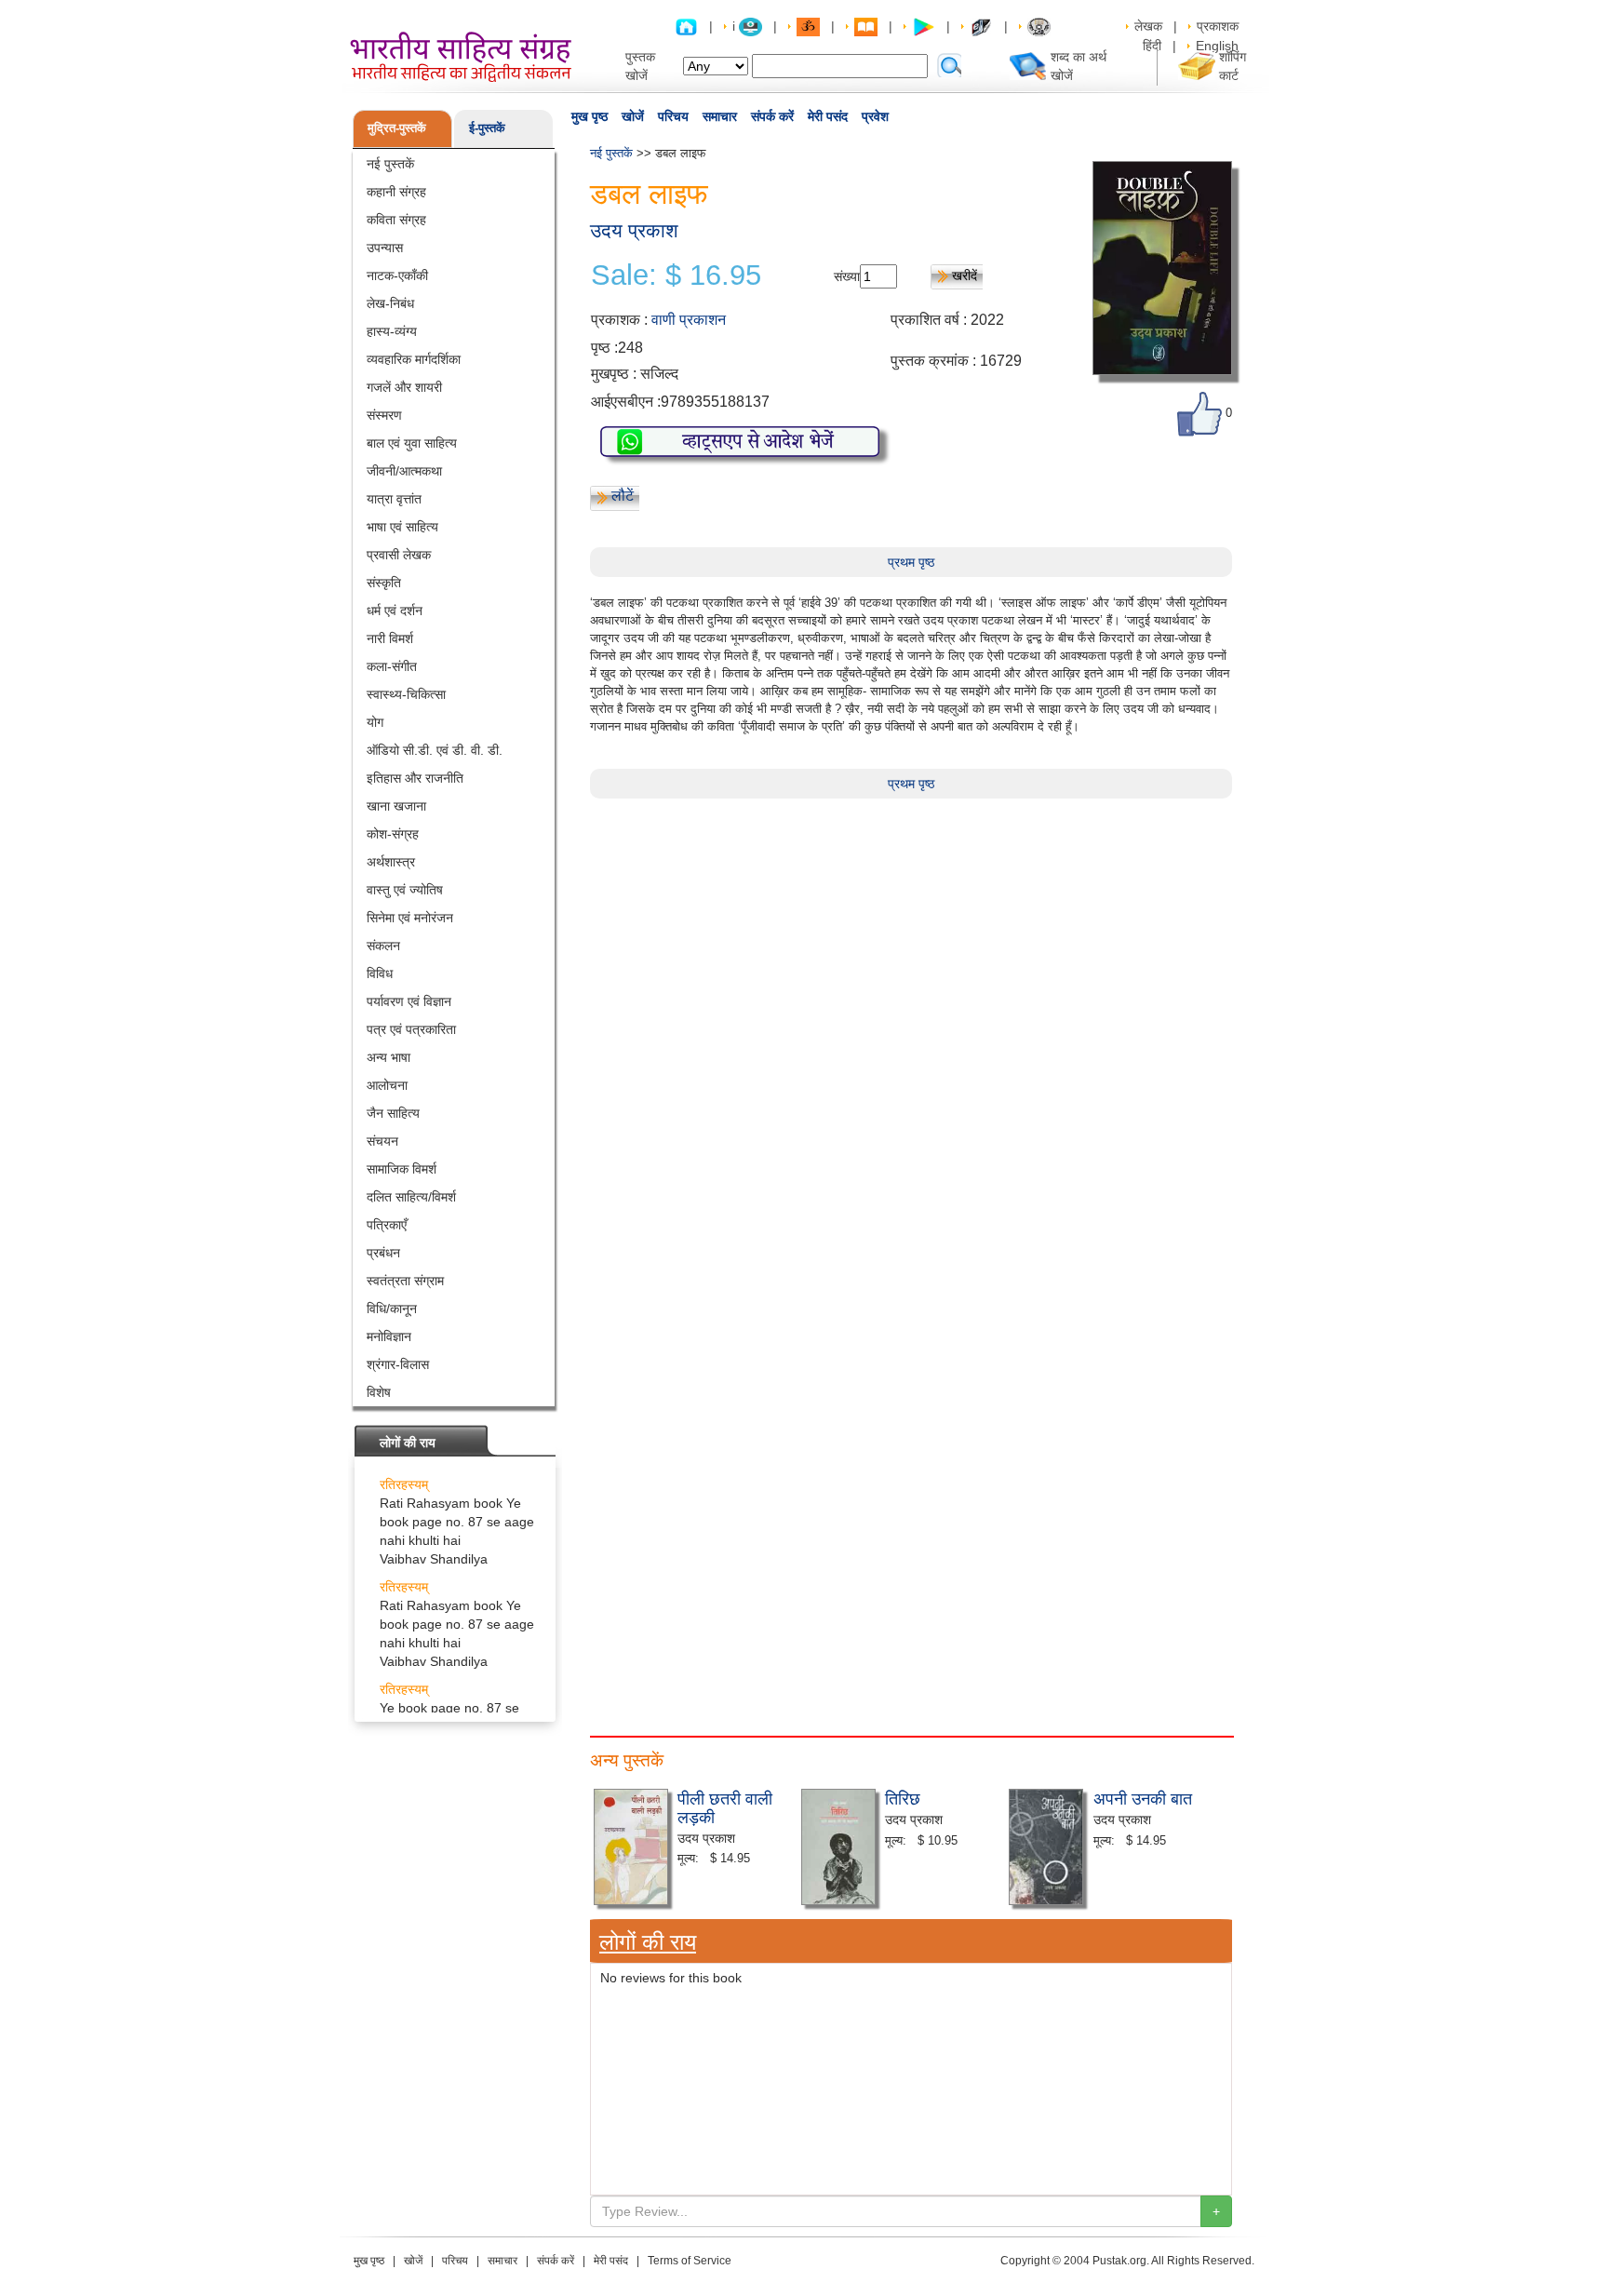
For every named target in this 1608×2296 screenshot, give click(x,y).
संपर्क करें (772, 116)
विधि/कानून (392, 1309)
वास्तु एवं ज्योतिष (405, 890)
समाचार (720, 116)
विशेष (379, 1392)
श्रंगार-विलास (398, 1364)
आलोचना (387, 1085)
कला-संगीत (392, 666)
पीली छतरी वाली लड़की (725, 1806)
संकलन (383, 946)
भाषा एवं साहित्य (402, 527)
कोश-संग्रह (393, 834)
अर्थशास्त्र (391, 862)
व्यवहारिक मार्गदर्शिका (414, 359)
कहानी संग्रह (396, 192)
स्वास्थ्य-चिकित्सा (406, 694)
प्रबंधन (383, 1253)
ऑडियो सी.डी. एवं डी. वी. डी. (435, 750)
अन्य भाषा (389, 1057)
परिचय (673, 116)
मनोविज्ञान (389, 1336)
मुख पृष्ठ (590, 116)
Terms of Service (690, 2261)
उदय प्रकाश (634, 230)
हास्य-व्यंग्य (392, 331)
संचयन (382, 1141)
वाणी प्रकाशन (689, 320)
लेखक (1148, 26)
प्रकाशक (1218, 26)
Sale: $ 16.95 (676, 275)
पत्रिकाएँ (387, 1225)
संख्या (847, 276)
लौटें (623, 496)
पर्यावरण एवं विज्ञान (409, 1001)
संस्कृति (384, 583)
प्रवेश (875, 116)
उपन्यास (385, 248)
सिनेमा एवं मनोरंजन (410, 918)
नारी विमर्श (390, 638)
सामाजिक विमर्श (402, 1169)
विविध (380, 973)
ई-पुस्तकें (487, 128)
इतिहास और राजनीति (415, 778)
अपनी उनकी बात (1143, 1797)
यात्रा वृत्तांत (394, 499)
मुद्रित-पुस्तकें (397, 128)
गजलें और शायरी (404, 387)
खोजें (633, 116)
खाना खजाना (396, 806)
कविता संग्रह (396, 220)
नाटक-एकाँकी (397, 275)
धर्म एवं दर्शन (395, 611)
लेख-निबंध (390, 303)
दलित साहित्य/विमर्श (411, 1197)
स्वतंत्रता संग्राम (405, 1281)
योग (375, 722)
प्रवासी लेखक (399, 555)
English (1217, 46)
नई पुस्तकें (390, 164)
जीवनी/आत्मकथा (404, 471)
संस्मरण (384, 415)
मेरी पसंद (828, 116)
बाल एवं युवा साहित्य (412, 443)
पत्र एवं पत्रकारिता (411, 1029)
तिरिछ (903, 1797)
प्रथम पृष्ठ (911, 562)
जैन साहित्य (393, 1113)
